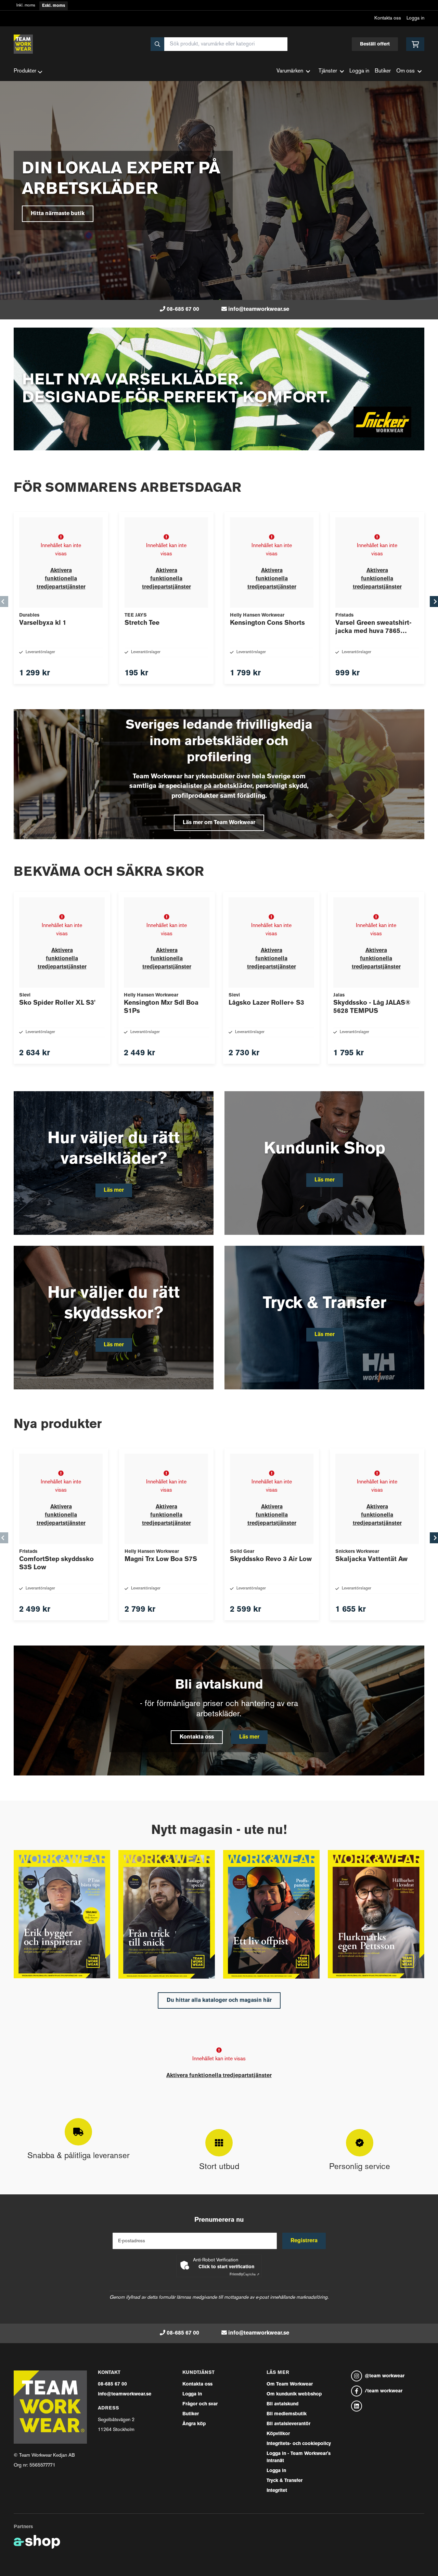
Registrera (304, 2241)
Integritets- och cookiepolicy (299, 2444)
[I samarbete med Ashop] (37, 2542)
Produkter (25, 71)
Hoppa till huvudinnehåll (216, 9)
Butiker (383, 71)
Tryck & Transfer (285, 2481)
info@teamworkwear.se (259, 309)
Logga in (415, 18)
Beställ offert (375, 44)
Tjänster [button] (328, 71)
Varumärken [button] (290, 71)
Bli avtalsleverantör (288, 2424)
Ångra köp (194, 2424)
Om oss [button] (405, 71)
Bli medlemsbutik (287, 2414)
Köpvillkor (278, 2434)
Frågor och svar (200, 2404)
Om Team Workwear (290, 2384)
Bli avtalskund (282, 2404)
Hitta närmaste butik (58, 214)
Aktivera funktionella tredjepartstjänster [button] (61, 579)
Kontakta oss (388, 18)
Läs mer (249, 1737)
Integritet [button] (277, 2491)
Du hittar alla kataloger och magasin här (219, 2000)
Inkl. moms (26, 6)
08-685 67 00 (183, 309)
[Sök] (157, 44)
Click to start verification (226, 2267)
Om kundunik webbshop (294, 2394)
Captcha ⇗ (244, 2275)
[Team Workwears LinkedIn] (388, 2406)
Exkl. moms (54, 6)
